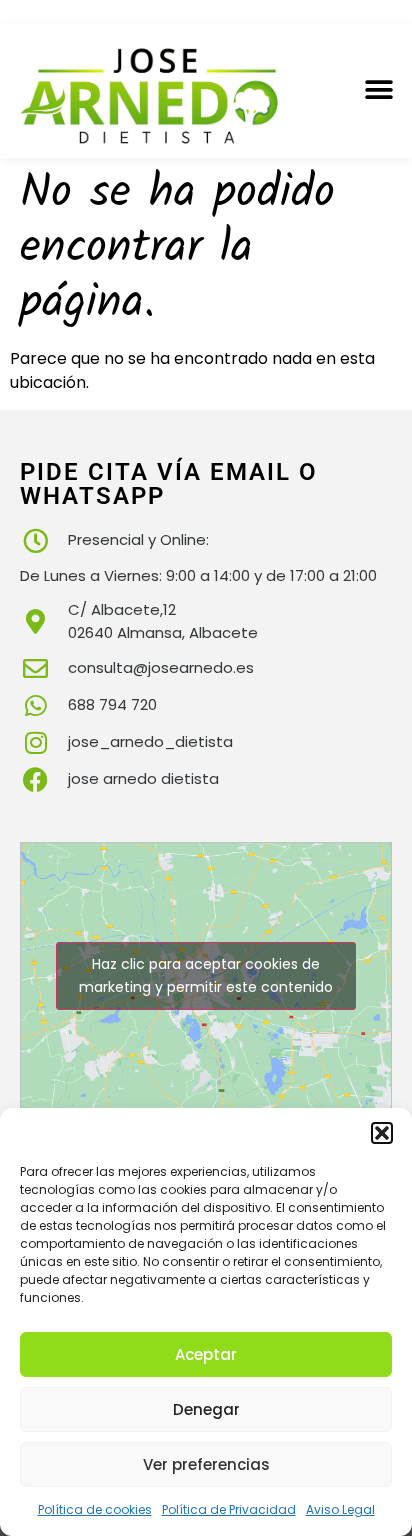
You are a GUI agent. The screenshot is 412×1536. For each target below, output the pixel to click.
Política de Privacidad (229, 1509)
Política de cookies (95, 1509)
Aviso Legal (340, 1509)
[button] (382, 1133)
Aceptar (206, 1354)
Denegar (206, 1409)
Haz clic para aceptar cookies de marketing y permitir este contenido (206, 975)
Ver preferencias (206, 1464)
